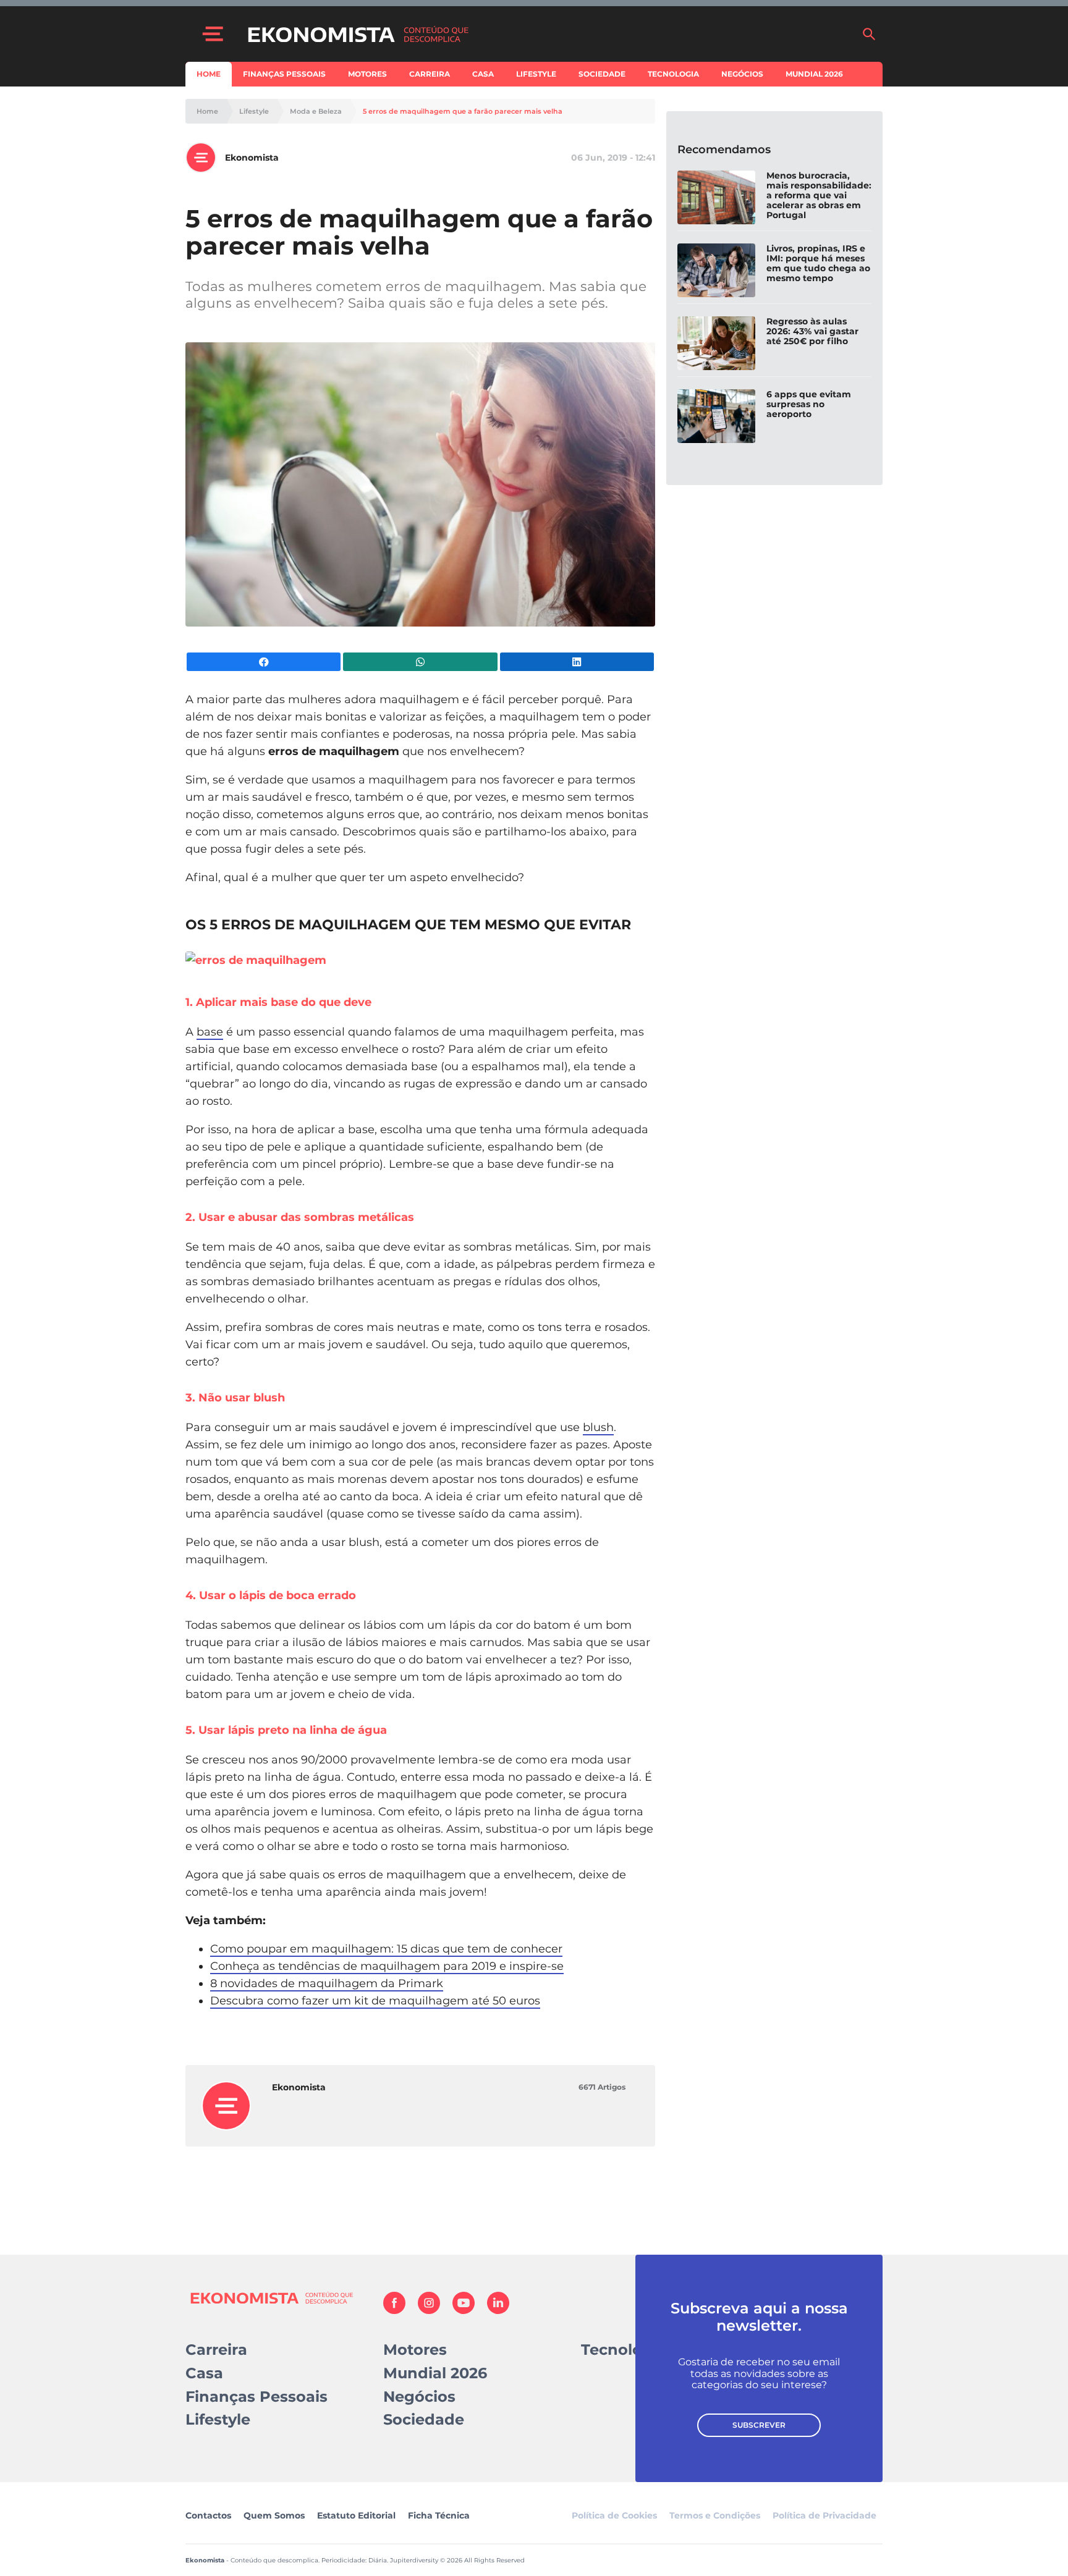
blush (598, 1427)
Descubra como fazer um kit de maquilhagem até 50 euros (375, 2001)
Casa (483, 74)
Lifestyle (536, 74)
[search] (869, 34)
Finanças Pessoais (284, 74)
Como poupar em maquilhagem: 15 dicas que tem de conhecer (386, 1949)
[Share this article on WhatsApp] (420, 662)
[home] (548, 34)
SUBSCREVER (759, 2425)
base (210, 1032)
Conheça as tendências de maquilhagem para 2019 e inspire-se (387, 1966)
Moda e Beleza (316, 112)
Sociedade (602, 74)
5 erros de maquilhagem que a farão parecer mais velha (463, 112)
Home (209, 74)
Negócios (742, 74)
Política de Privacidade (824, 2515)
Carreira (430, 74)
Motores (367, 74)
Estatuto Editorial (356, 2515)
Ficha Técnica (439, 2515)
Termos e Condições (715, 2515)
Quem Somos (274, 2515)
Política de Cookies (614, 2515)
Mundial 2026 (814, 74)
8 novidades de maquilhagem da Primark (327, 1983)
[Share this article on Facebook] (264, 662)
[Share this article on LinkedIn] (577, 662)
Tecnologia (673, 74)
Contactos (208, 2515)
